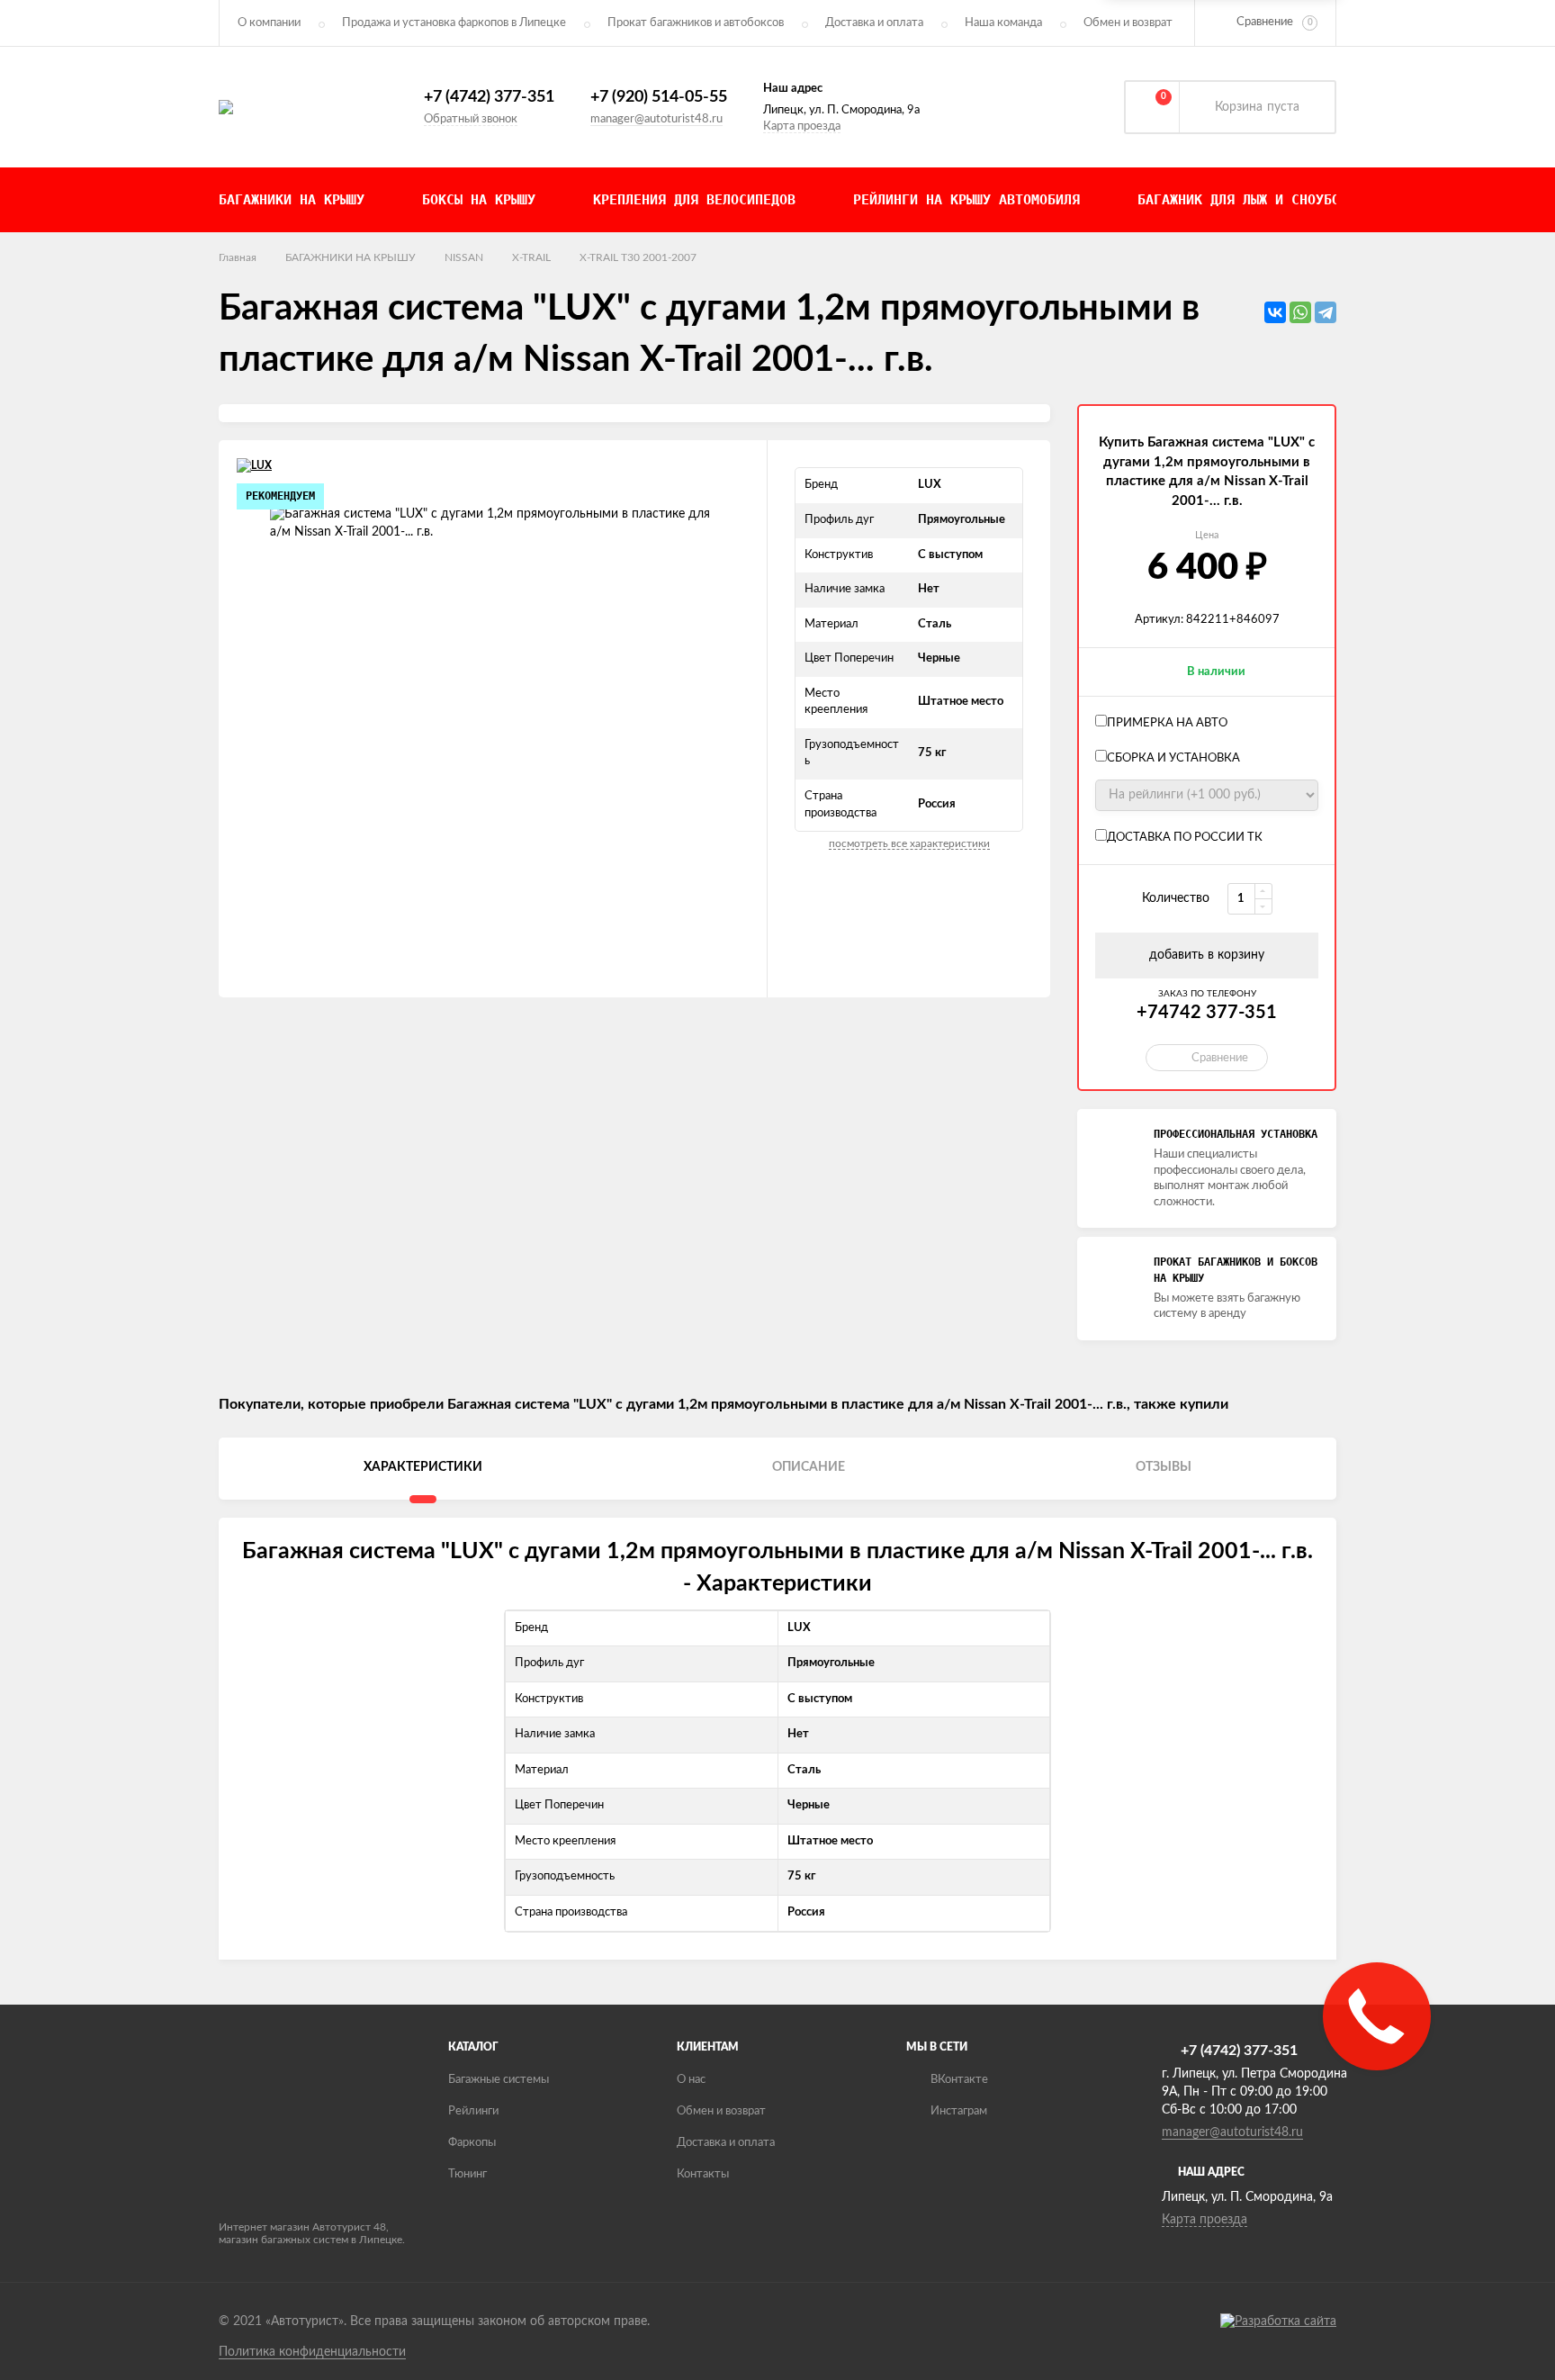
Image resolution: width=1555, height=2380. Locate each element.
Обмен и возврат (1128, 23)
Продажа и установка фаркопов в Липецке (454, 23)
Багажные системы (499, 2080)
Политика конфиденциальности (312, 2352)
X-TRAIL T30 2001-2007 (638, 257)
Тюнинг (467, 2174)
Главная (238, 257)
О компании (269, 23)
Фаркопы (472, 2143)
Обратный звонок (471, 119)
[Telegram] (1326, 312)
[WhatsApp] (1300, 312)
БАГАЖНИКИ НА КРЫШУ (351, 257)
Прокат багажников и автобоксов (696, 23)
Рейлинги (473, 2111)
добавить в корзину (1207, 955)
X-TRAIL (531, 257)
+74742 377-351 (1207, 1013)
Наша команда (1003, 23)
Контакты (703, 2174)
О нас (691, 2080)
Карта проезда (802, 126)
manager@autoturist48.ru (656, 119)
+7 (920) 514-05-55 (659, 97)
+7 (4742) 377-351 (489, 97)
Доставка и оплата (874, 23)
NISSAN (464, 257)
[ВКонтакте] (1275, 312)
